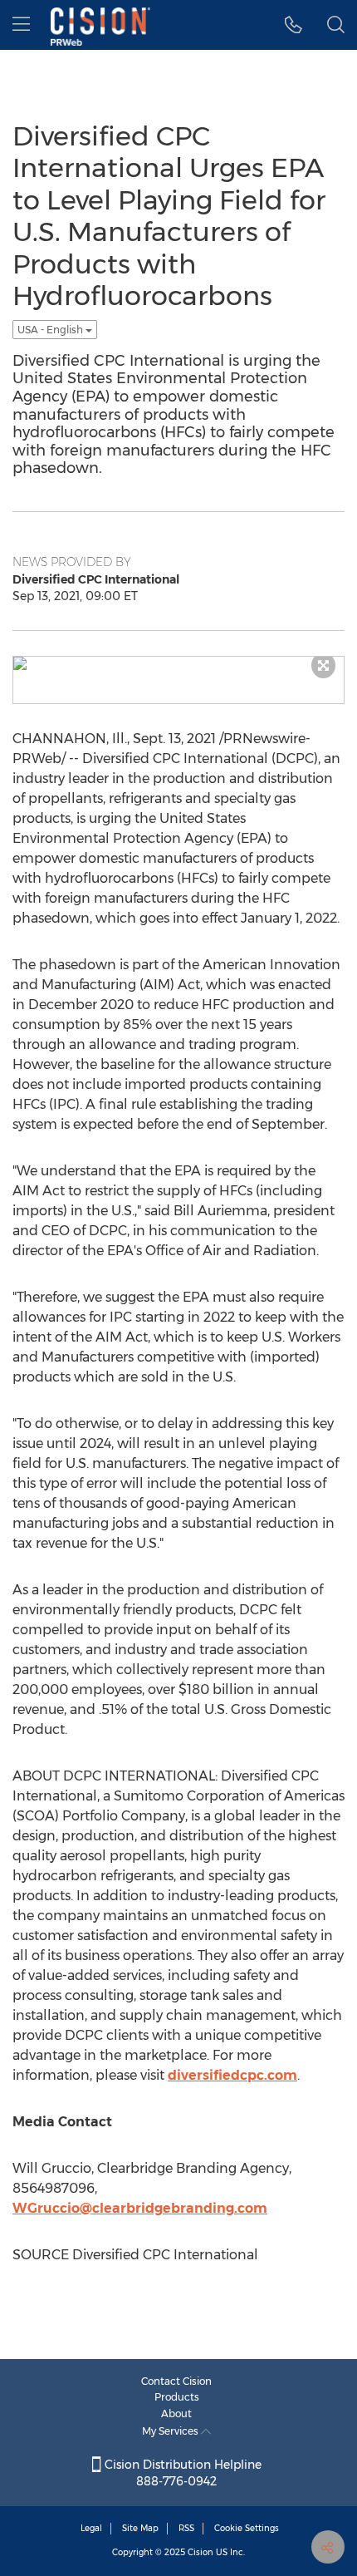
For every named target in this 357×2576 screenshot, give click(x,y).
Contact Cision (176, 2381)
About (176, 2413)
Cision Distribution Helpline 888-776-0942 (181, 2473)
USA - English (51, 330)
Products (177, 2397)
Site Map (140, 2528)
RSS (186, 2528)
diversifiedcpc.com (232, 2075)
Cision (201, 2552)
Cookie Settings (247, 2528)
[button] (293, 25)
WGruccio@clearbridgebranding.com (140, 2208)
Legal (91, 2528)
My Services (171, 2431)
